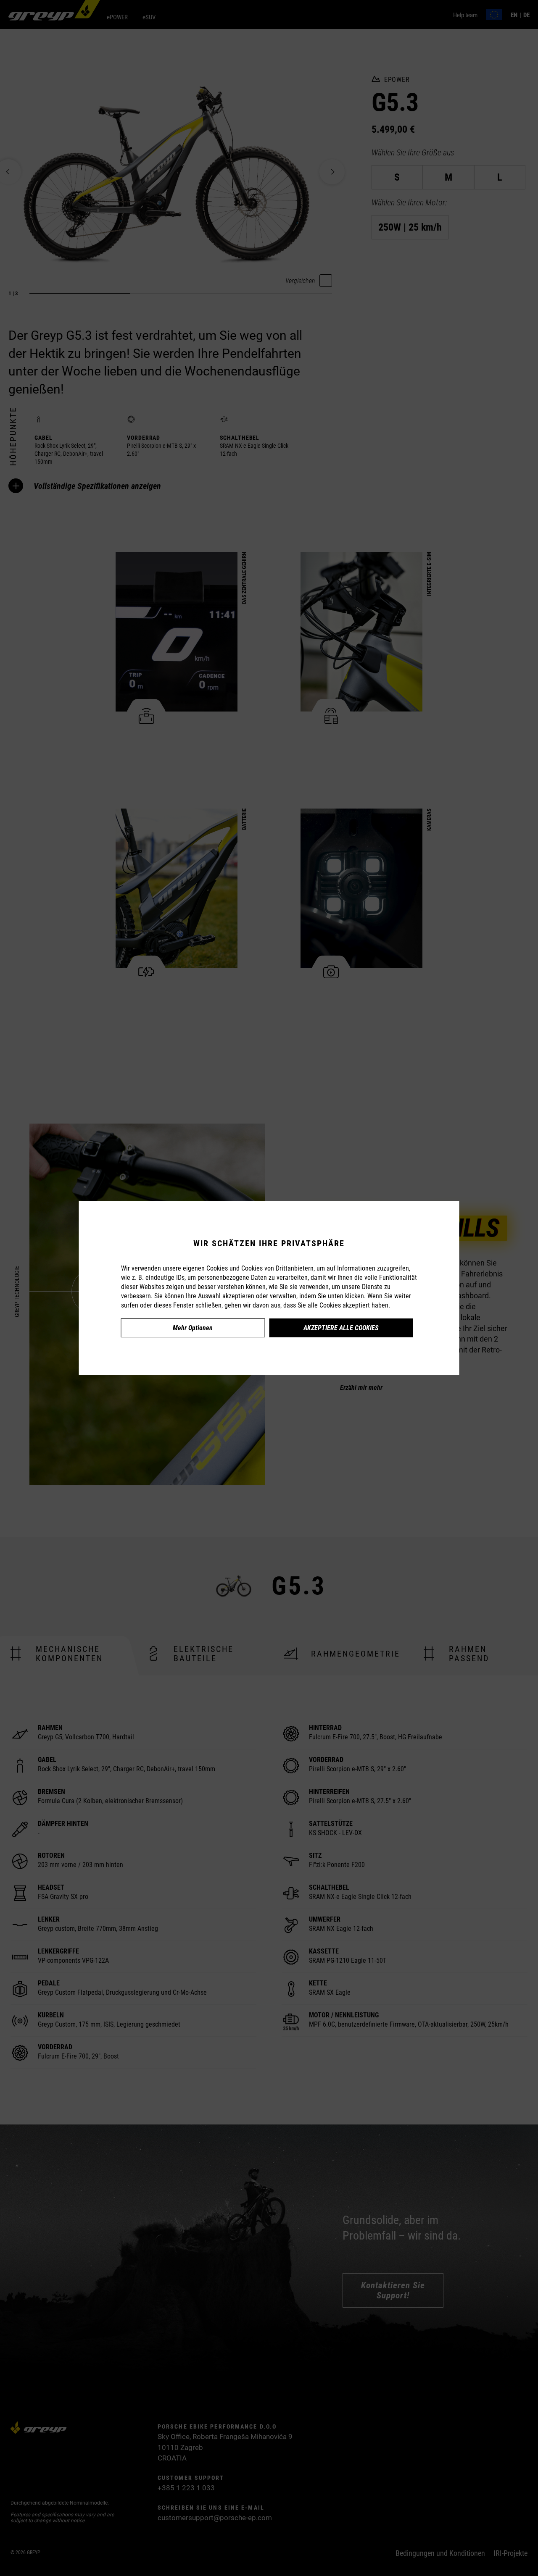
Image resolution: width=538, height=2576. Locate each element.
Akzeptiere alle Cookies (341, 1328)
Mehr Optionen (193, 1328)
